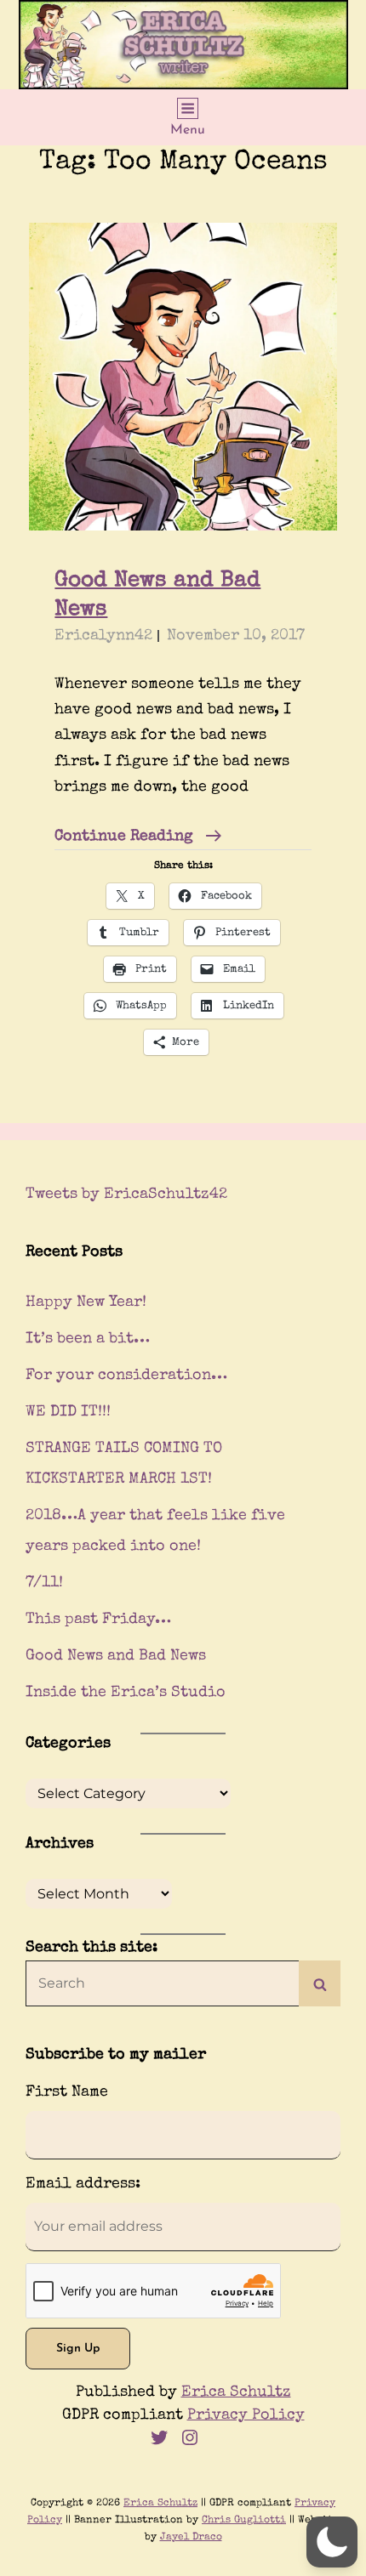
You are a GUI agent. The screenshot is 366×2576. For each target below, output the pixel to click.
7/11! (44, 1583)
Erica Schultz (236, 2392)
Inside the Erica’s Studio (126, 1693)
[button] (332, 2542)
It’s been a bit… (88, 1339)
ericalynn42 (103, 636)
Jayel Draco (191, 2538)
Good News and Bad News (116, 1656)
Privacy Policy (246, 2415)
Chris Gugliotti (244, 2521)
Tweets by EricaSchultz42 (126, 1194)
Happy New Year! (86, 1302)
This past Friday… (98, 1620)
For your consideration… (126, 1376)
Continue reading (138, 839)
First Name (67, 2092)
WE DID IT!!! (68, 1412)
